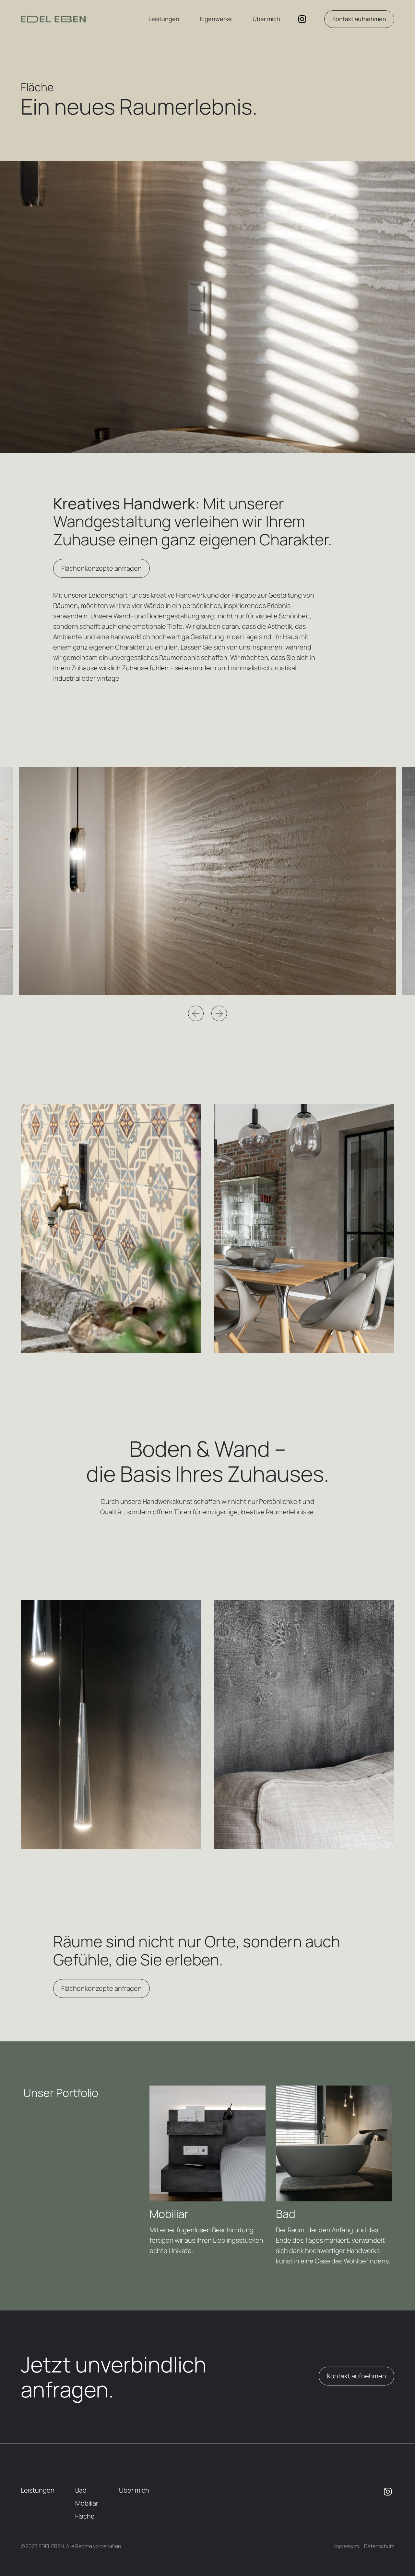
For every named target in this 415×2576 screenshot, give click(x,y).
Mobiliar (87, 2503)
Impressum (346, 2546)
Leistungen (164, 19)
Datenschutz (379, 2546)
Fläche (85, 2516)
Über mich (266, 19)
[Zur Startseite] (53, 19)
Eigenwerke (216, 19)
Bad (81, 2490)
